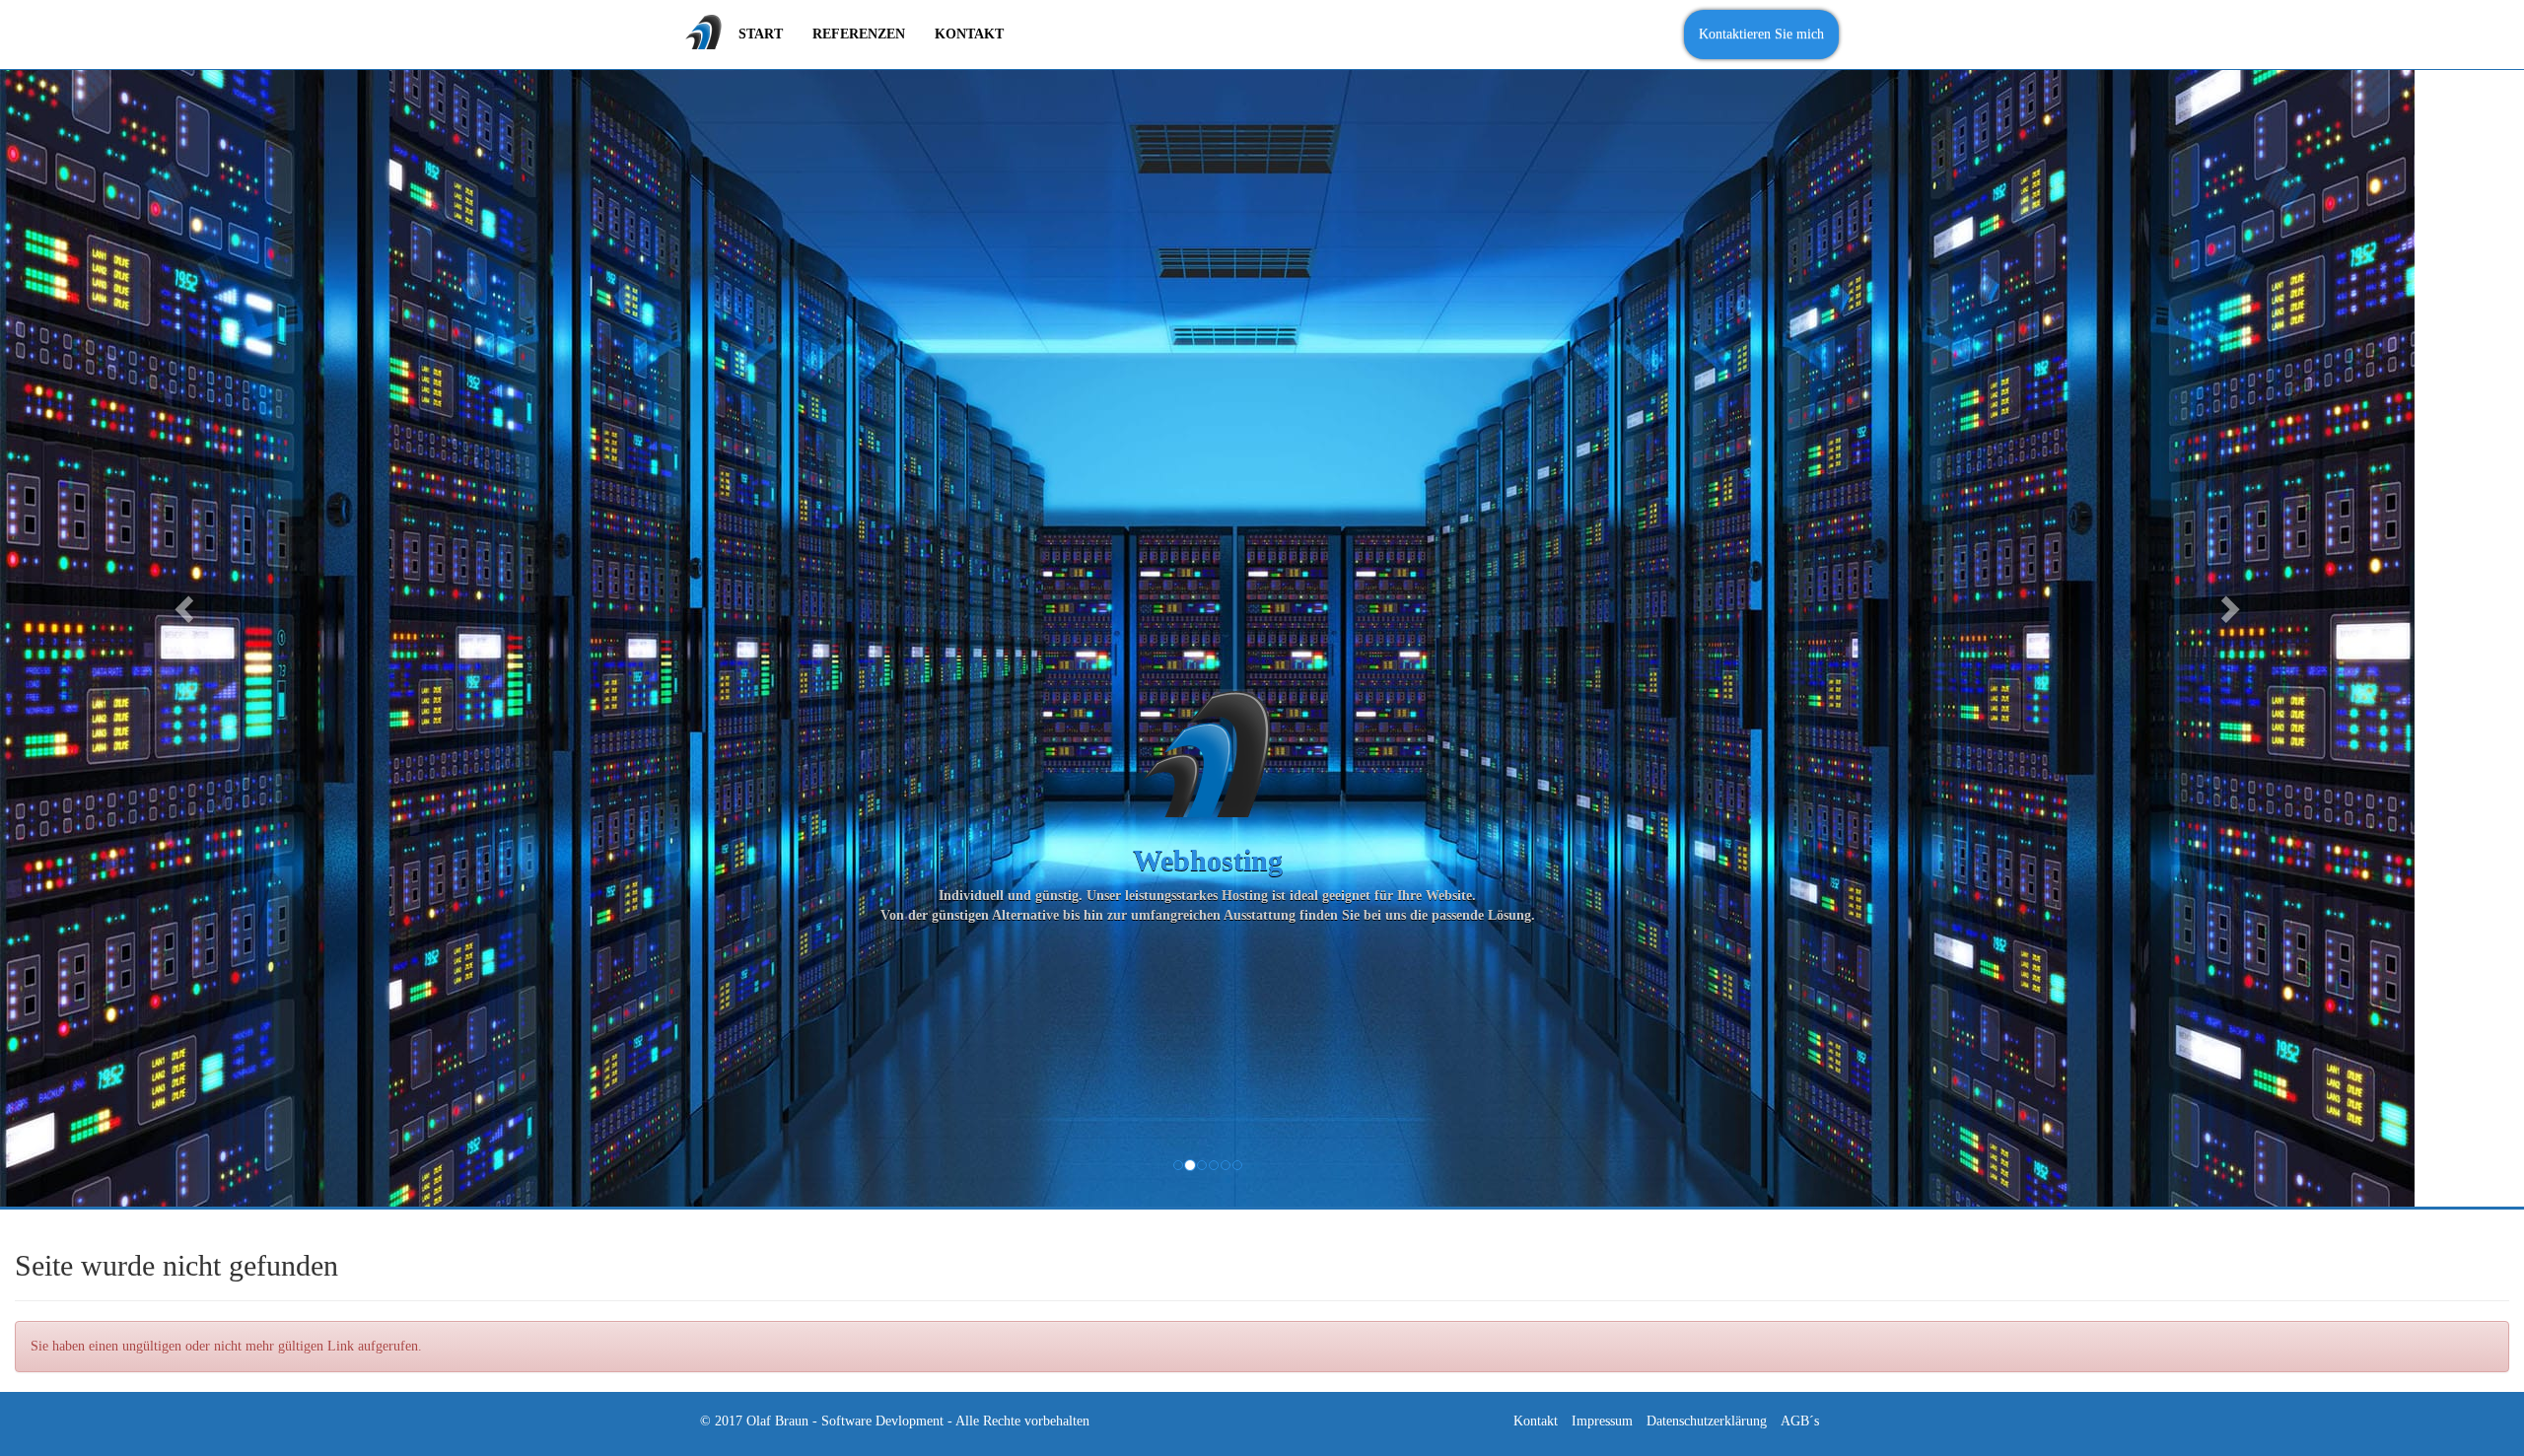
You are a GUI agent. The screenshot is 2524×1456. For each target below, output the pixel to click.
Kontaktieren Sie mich (1761, 34)
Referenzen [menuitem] (859, 34)
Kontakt (1536, 1421)
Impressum (1602, 1421)
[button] (181, 603)
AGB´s (1800, 1421)
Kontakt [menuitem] (969, 34)
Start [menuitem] (761, 34)
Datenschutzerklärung (1707, 1421)
